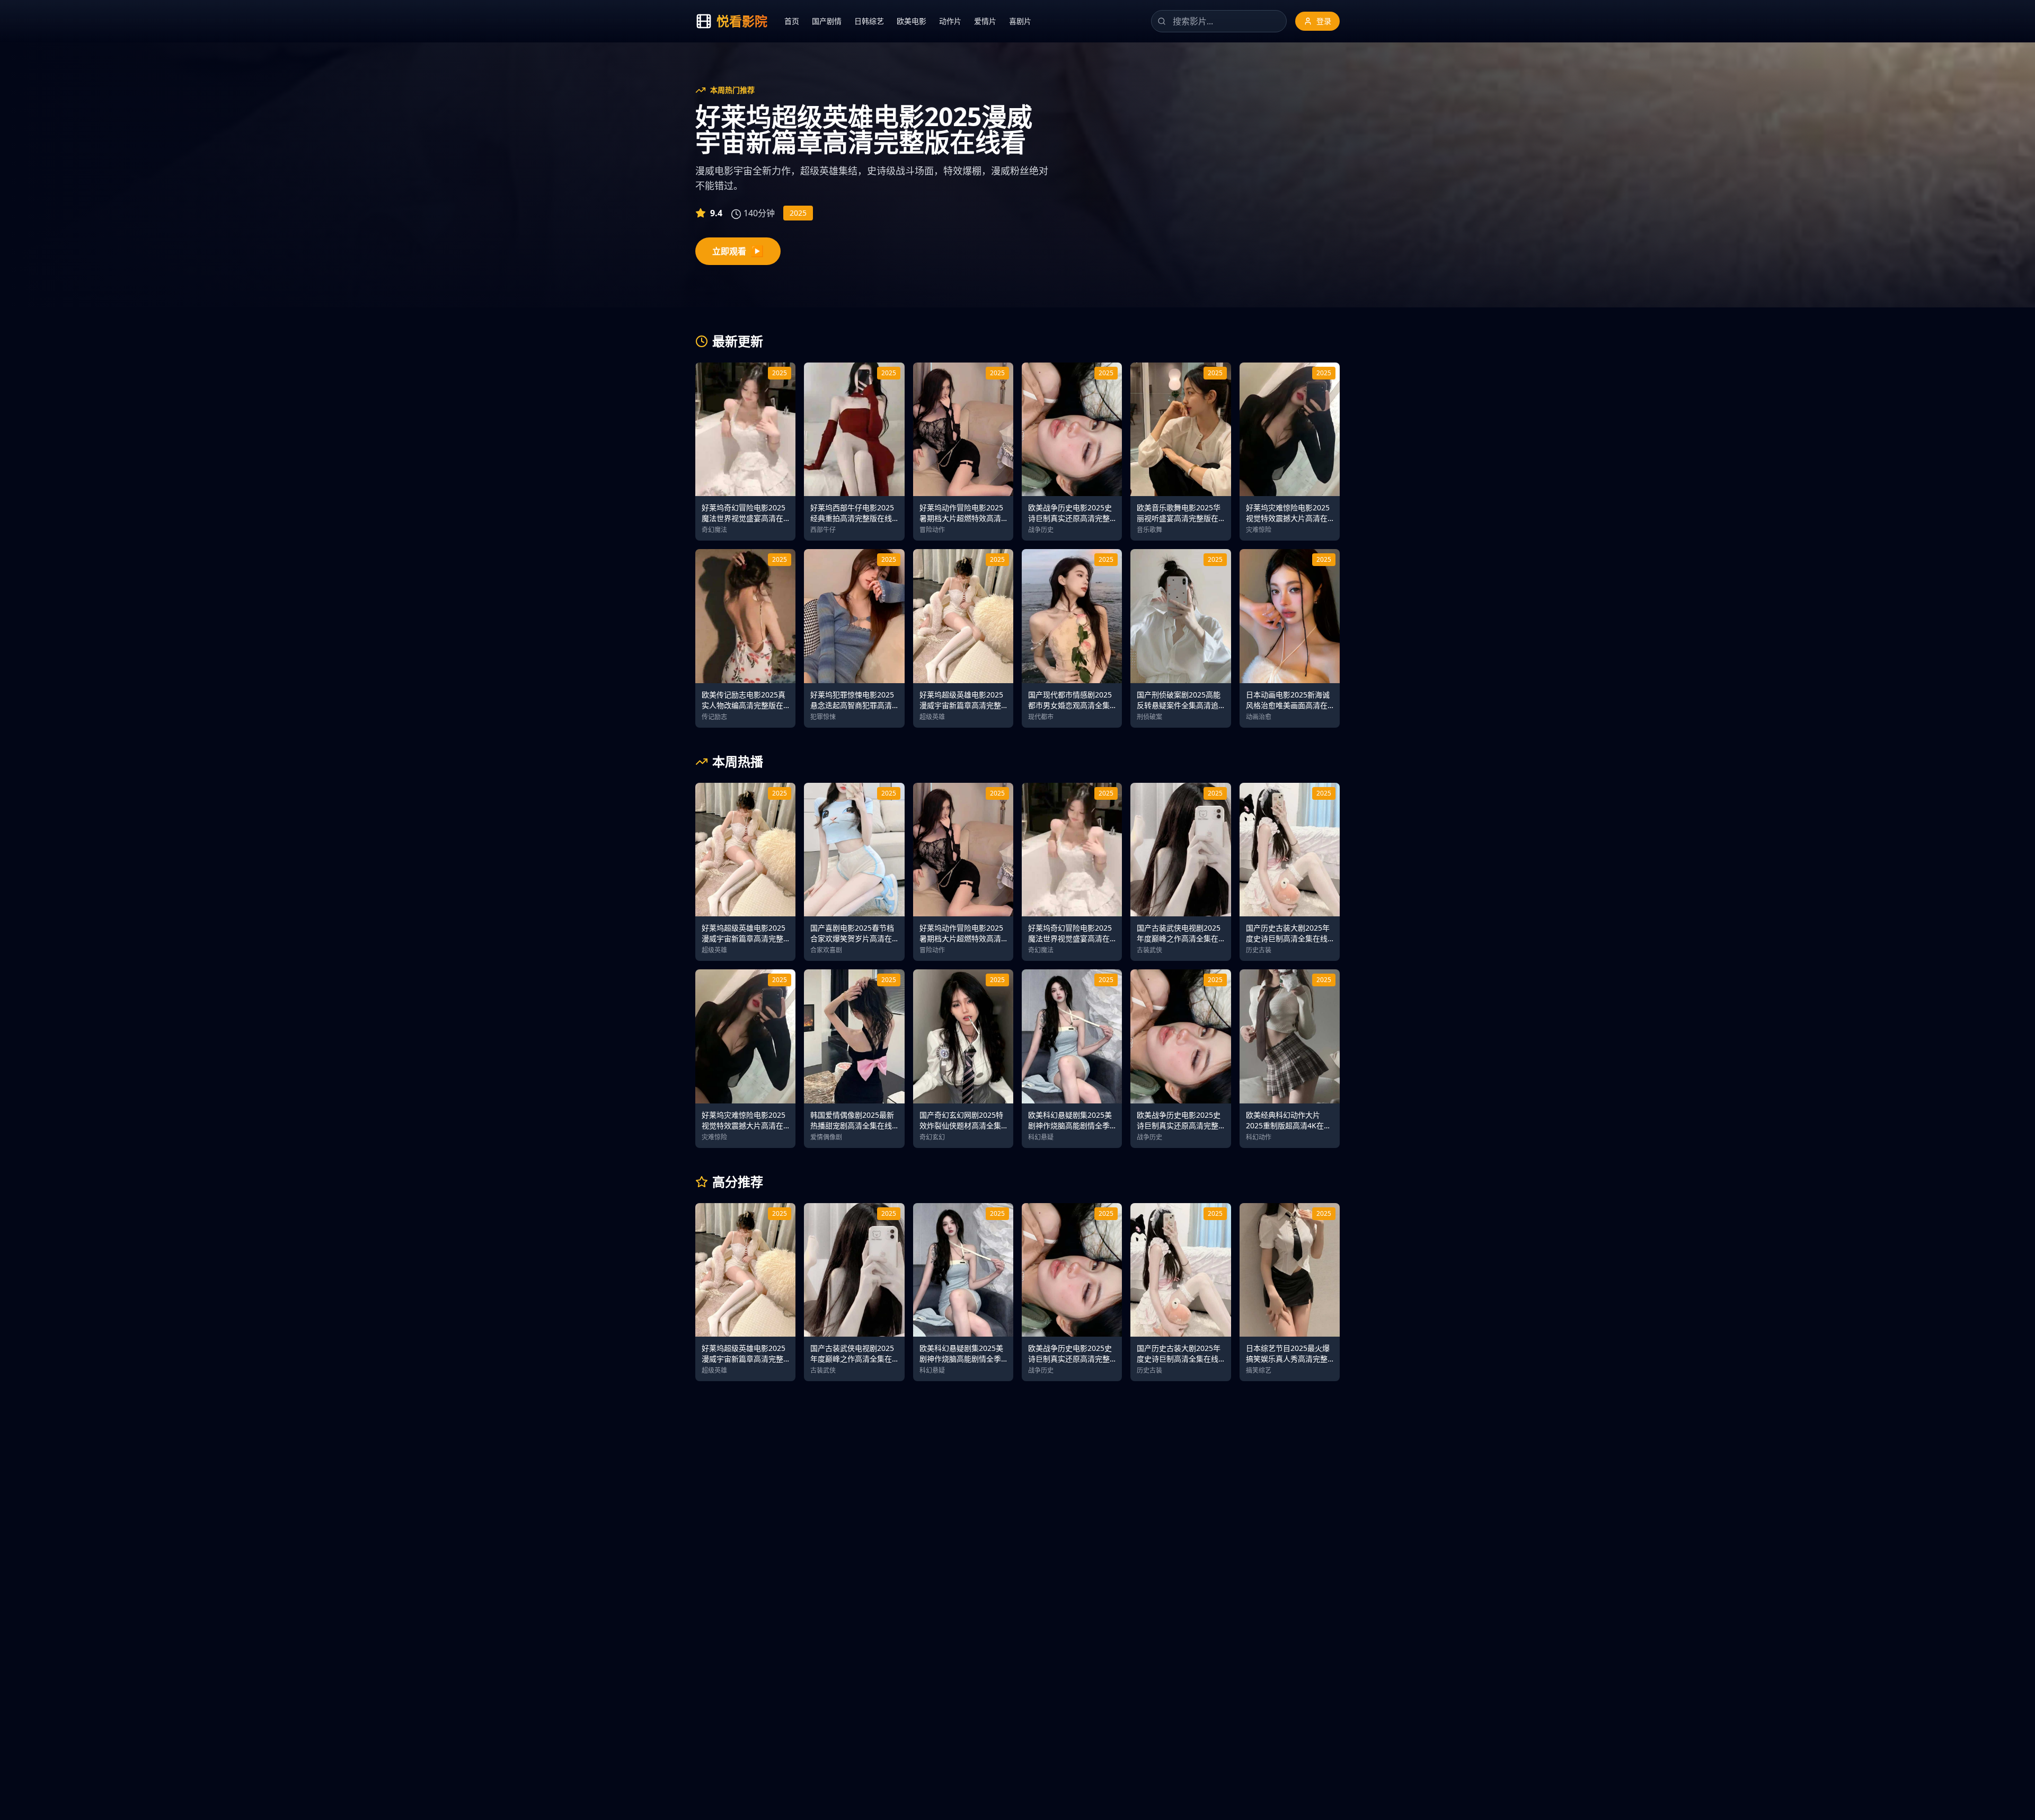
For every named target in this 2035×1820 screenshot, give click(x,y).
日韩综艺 (869, 21)
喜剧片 (1020, 21)
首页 (792, 21)
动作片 (950, 21)
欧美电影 (912, 21)
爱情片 (985, 21)
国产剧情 (827, 21)
